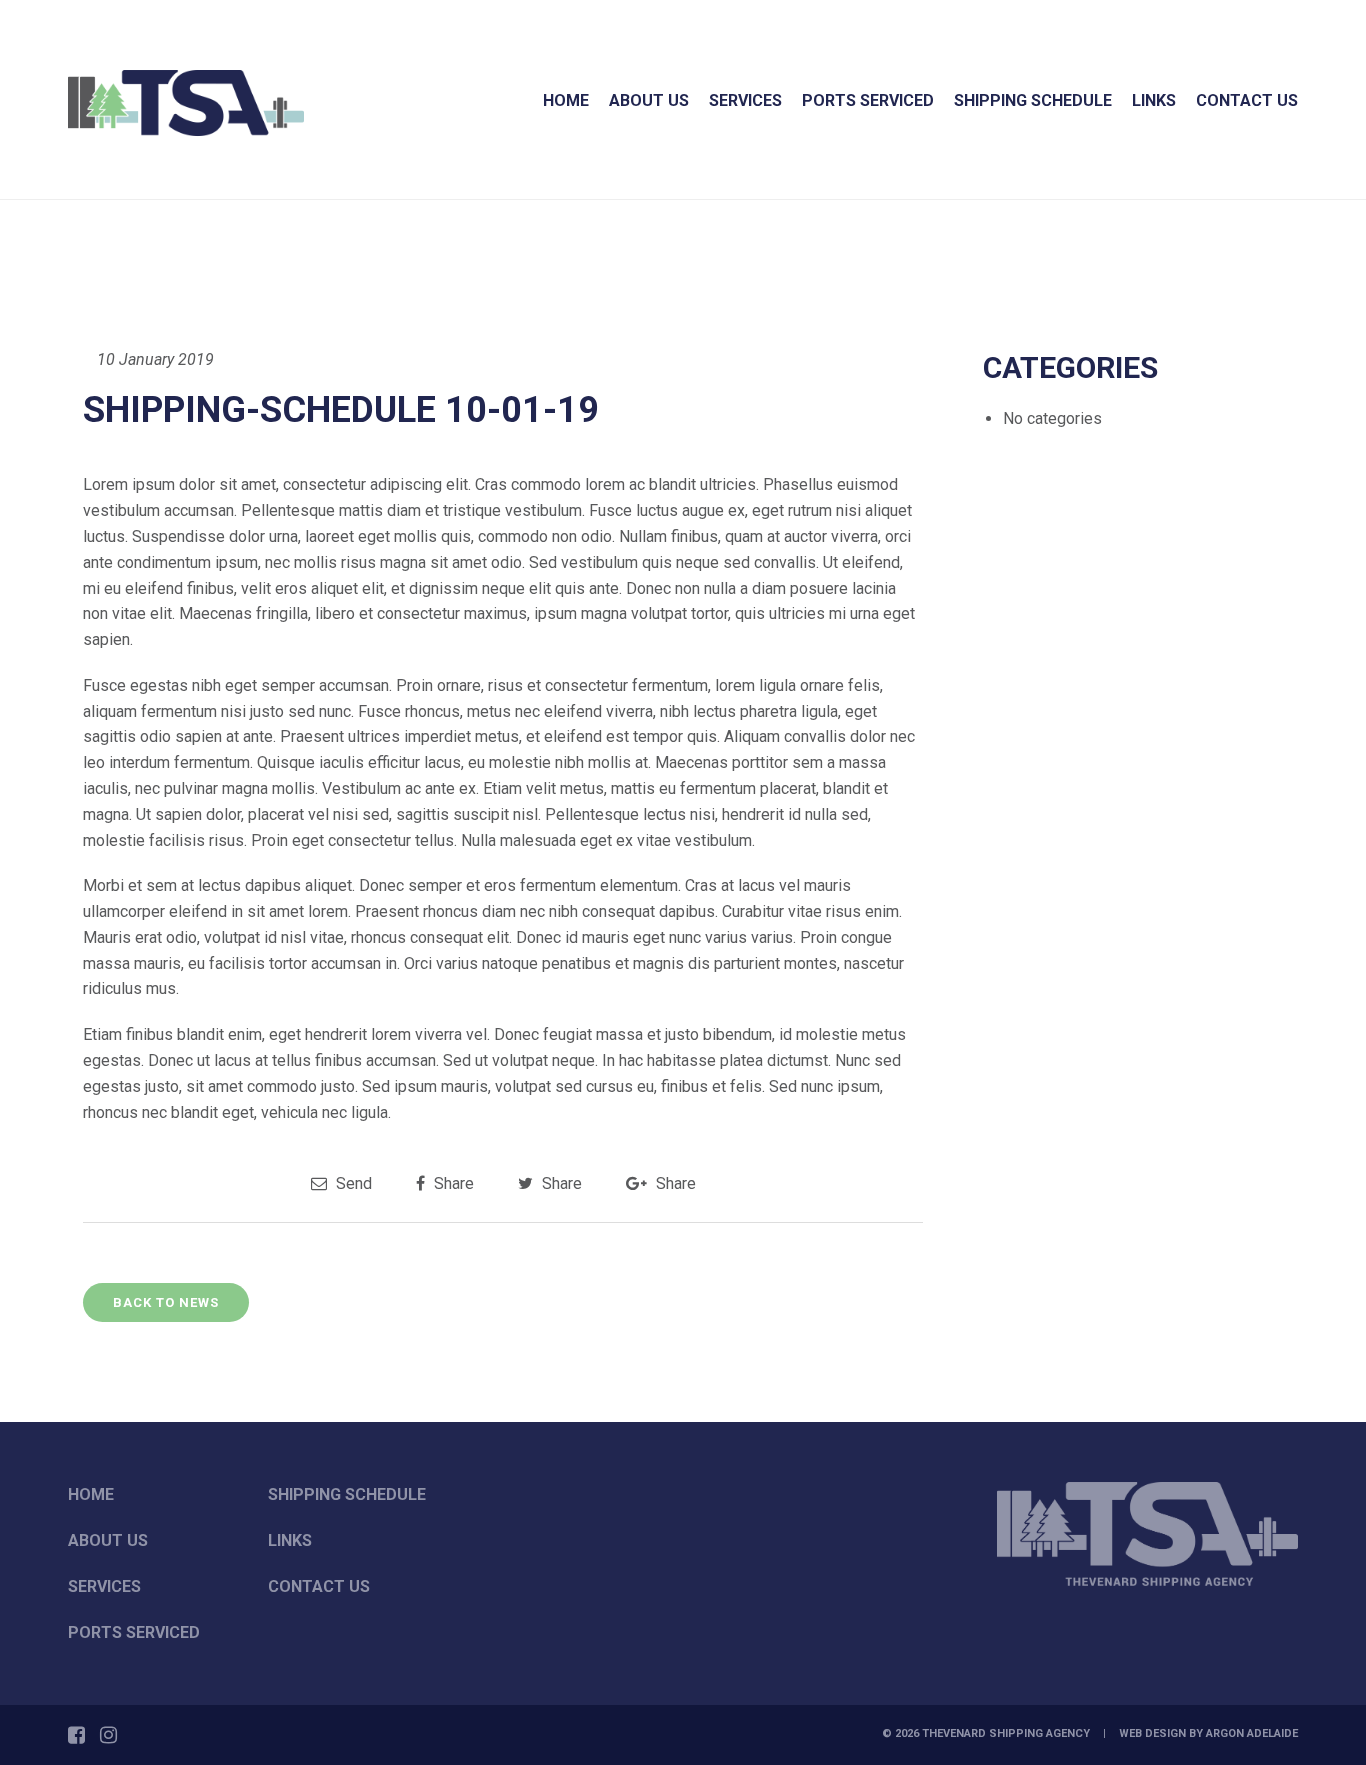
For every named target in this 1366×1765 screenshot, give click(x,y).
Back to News (166, 1302)
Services (745, 100)
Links (1154, 100)
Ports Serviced (868, 100)
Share (452, 1183)
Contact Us (1247, 100)
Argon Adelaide (1252, 1733)
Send (352, 1183)
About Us (649, 100)
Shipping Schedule (1033, 100)
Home (566, 100)
